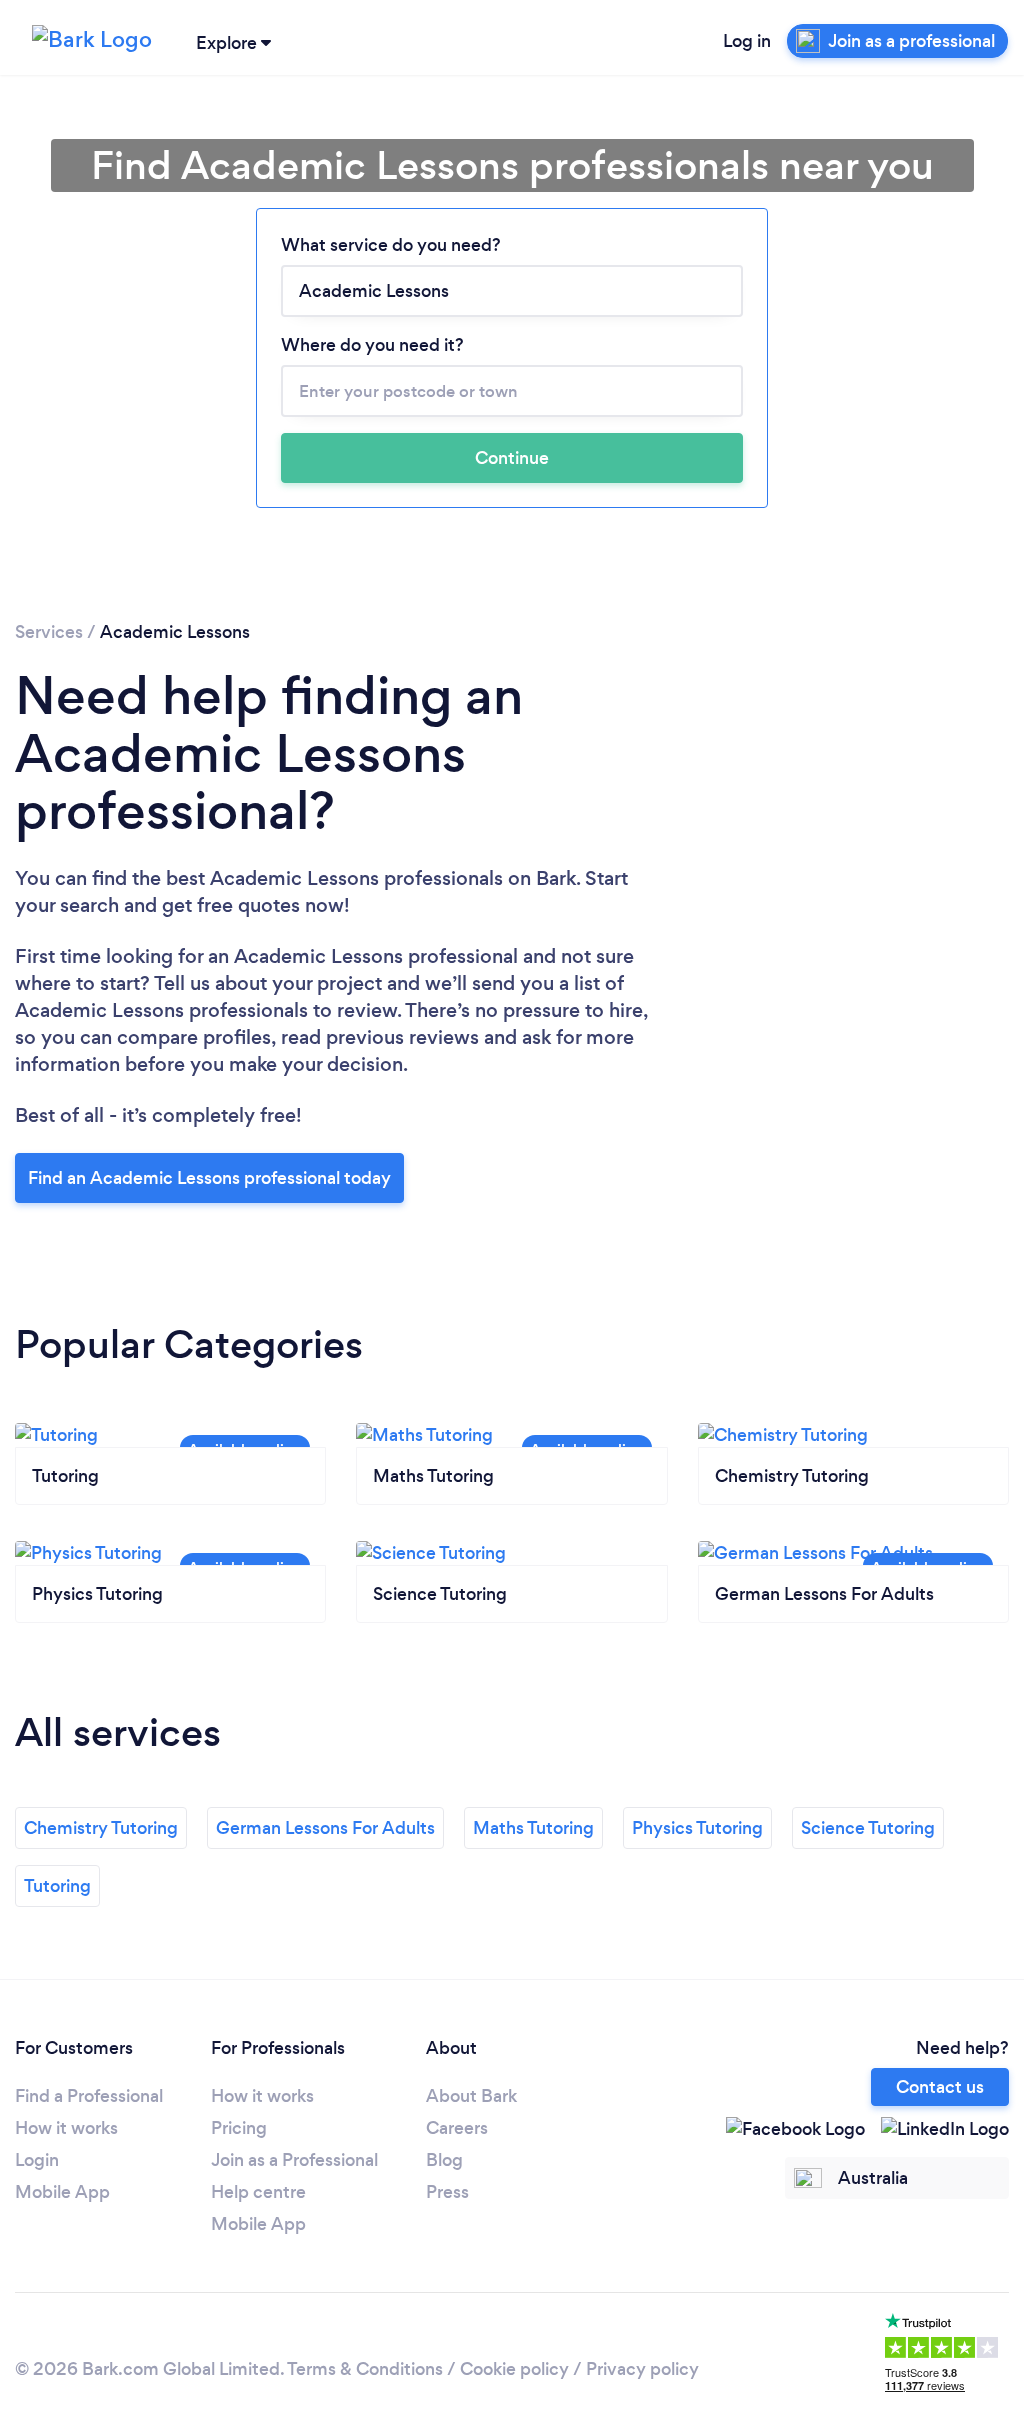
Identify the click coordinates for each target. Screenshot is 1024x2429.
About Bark (471, 2096)
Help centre (258, 2192)
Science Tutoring (868, 1828)
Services (49, 632)
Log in (747, 41)
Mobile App (62, 2192)
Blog (444, 2160)
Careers (457, 2128)
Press (447, 2192)
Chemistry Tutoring (101, 1828)
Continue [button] (512, 458)
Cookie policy (514, 2369)
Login (37, 2160)
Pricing (239, 2128)
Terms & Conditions (365, 2369)
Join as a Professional (294, 2160)
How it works (66, 2128)
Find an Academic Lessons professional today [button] (209, 1178)
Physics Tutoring (697, 1828)
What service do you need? (391, 245)
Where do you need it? (372, 345)
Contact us (940, 2087)
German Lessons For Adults (325, 1828)
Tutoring (57, 1886)
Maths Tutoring (533, 1828)
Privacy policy (642, 2369)
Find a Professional (89, 2096)
